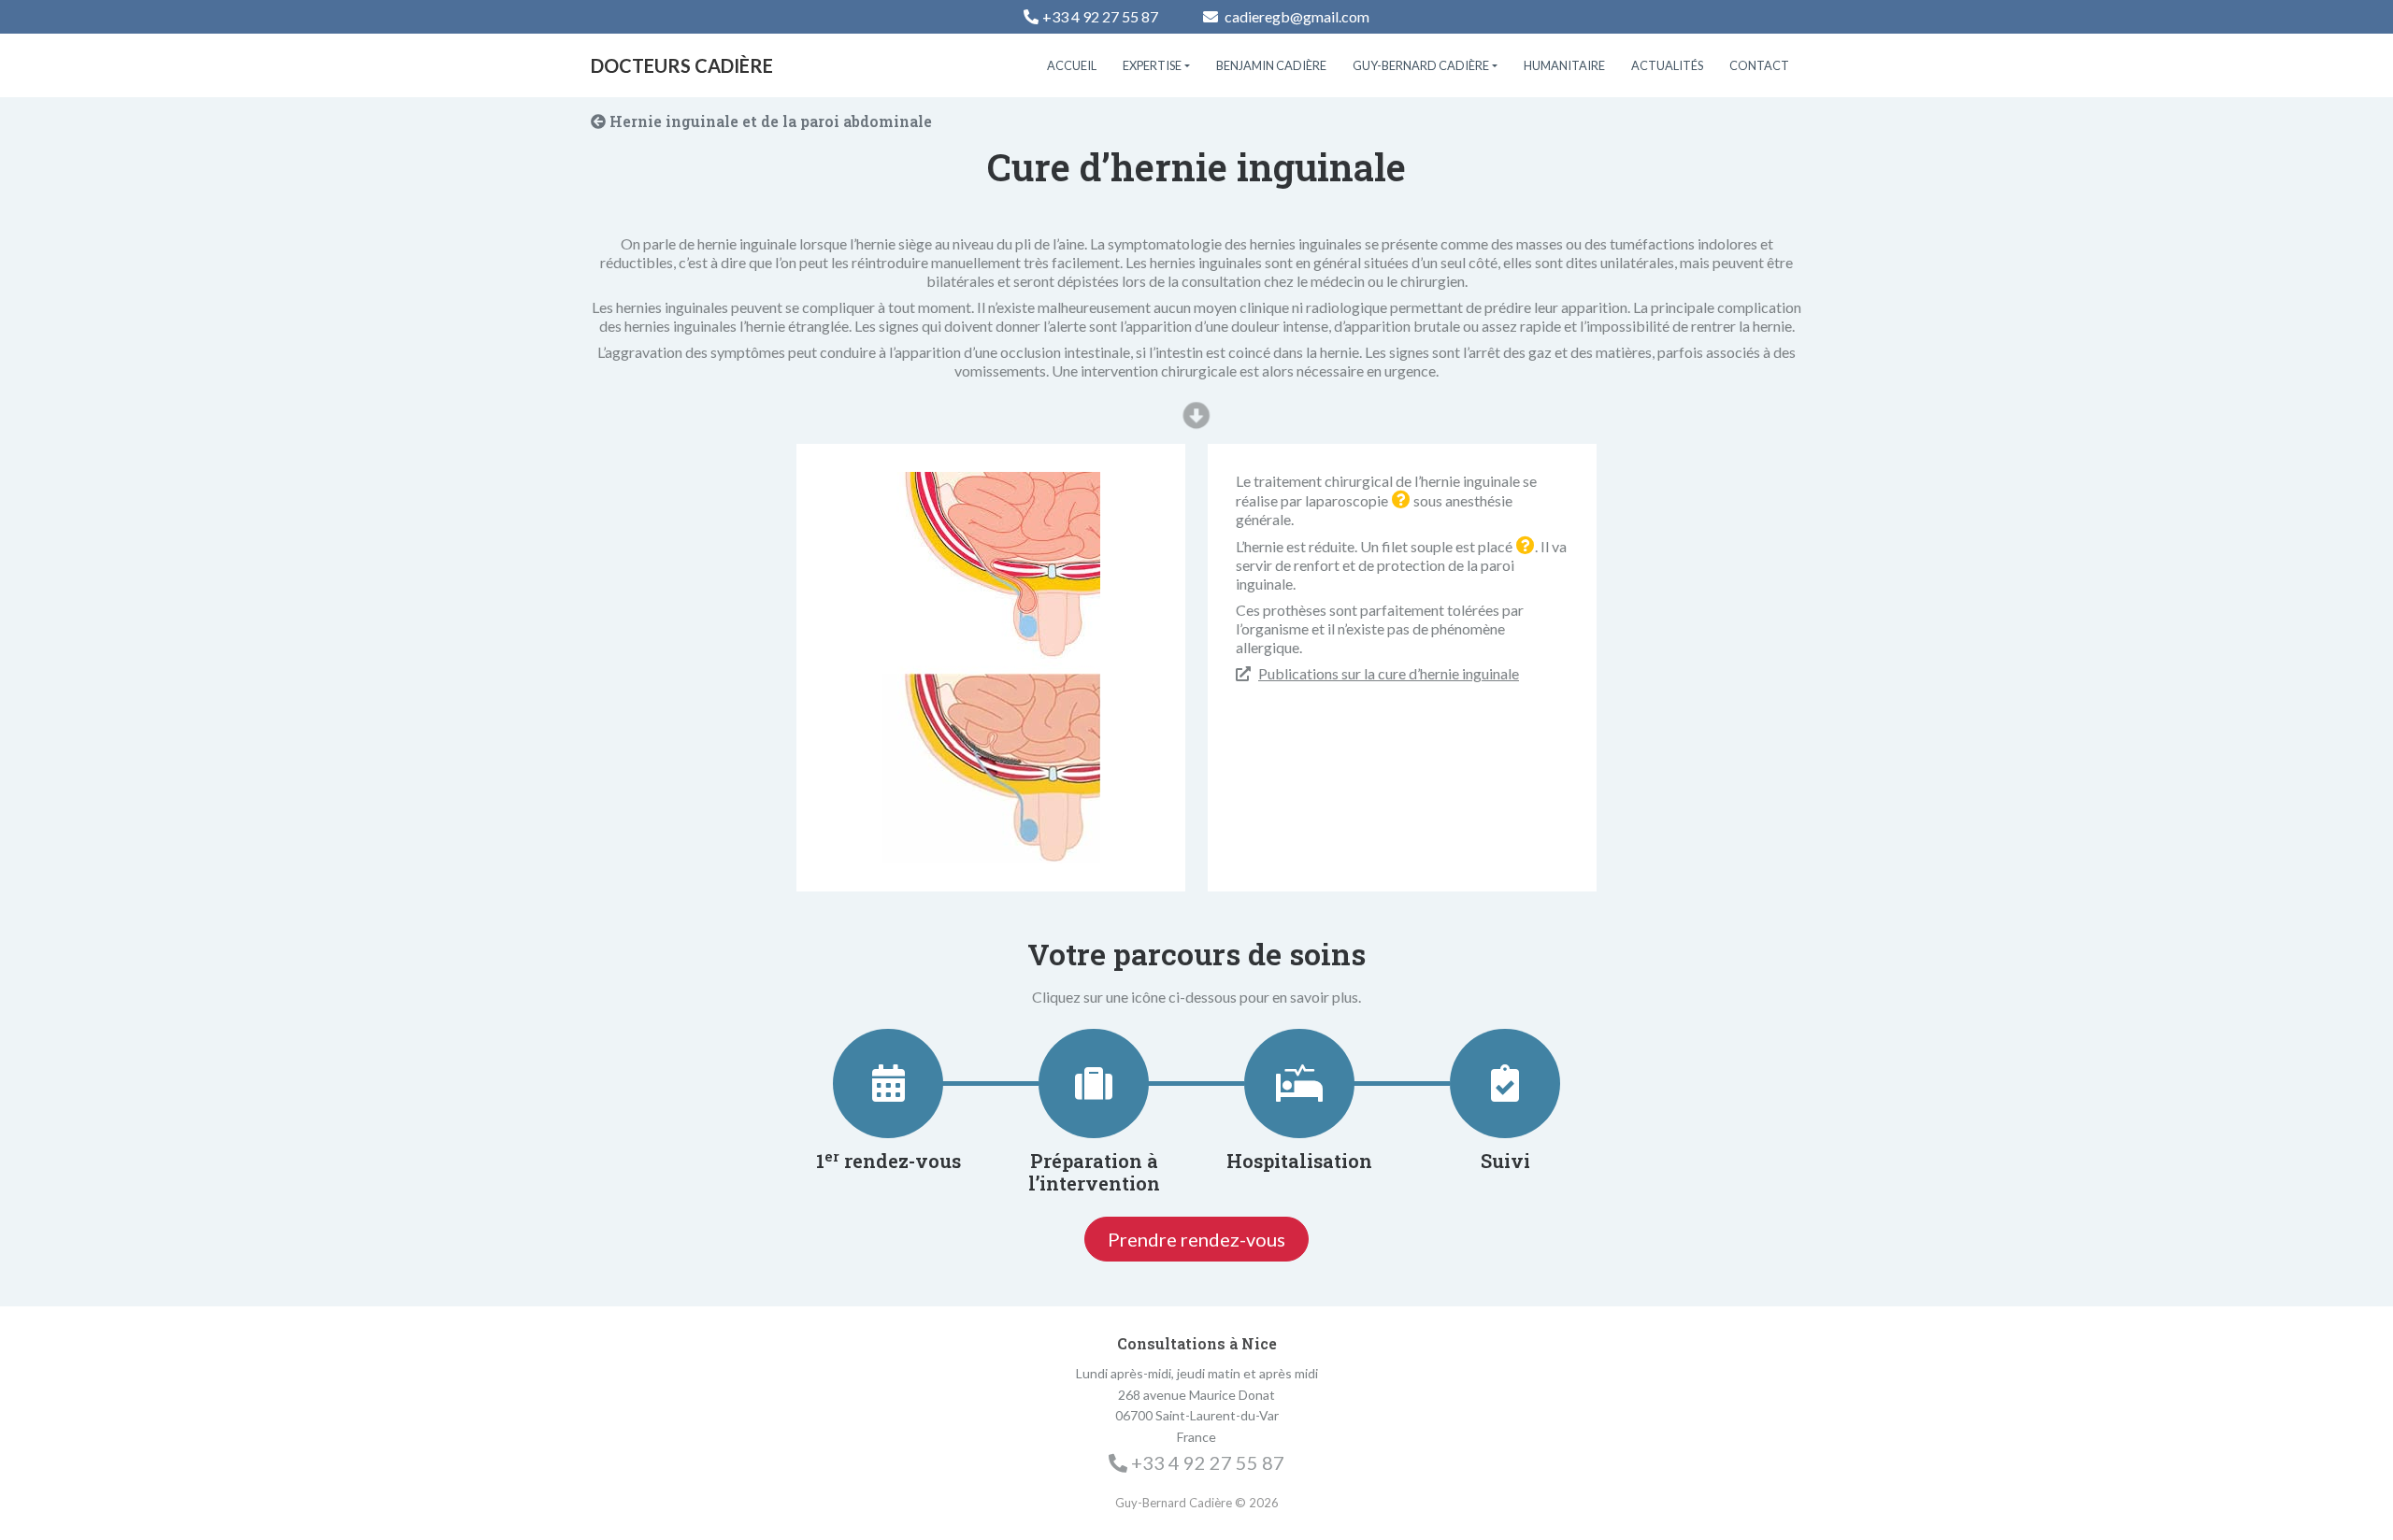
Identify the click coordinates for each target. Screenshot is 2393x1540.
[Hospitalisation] (1299, 1083)
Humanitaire (1564, 65)
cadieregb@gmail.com (1296, 16)
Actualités (1667, 65)
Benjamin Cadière (1271, 65)
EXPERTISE (1152, 65)
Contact (1759, 65)
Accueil (1072, 65)
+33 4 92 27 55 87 (1100, 16)
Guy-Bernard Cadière (1421, 65)
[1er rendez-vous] (888, 1083)
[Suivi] (1505, 1083)
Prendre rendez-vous (1196, 1239)
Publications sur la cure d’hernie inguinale (1389, 673)
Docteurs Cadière (682, 65)
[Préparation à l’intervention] (1094, 1083)
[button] (1401, 500)
